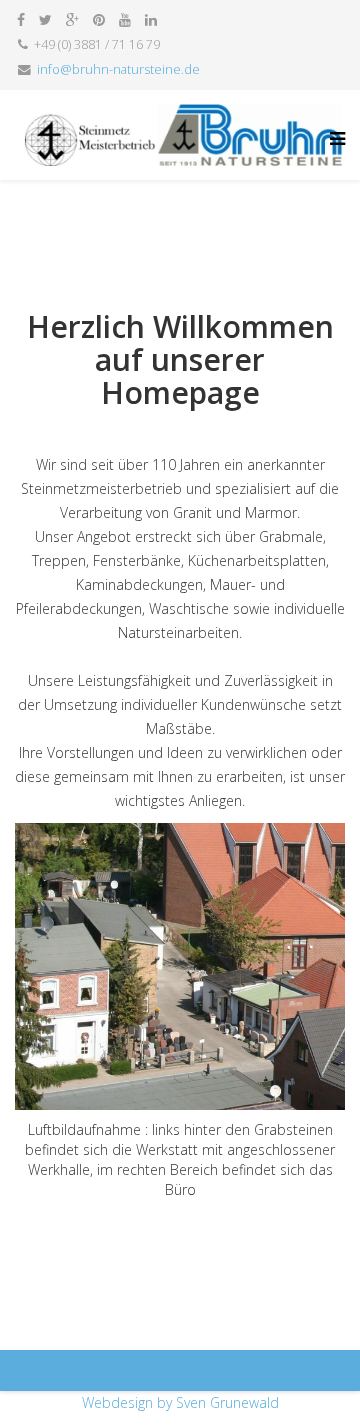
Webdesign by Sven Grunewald (180, 1402)
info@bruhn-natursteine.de (118, 69)
